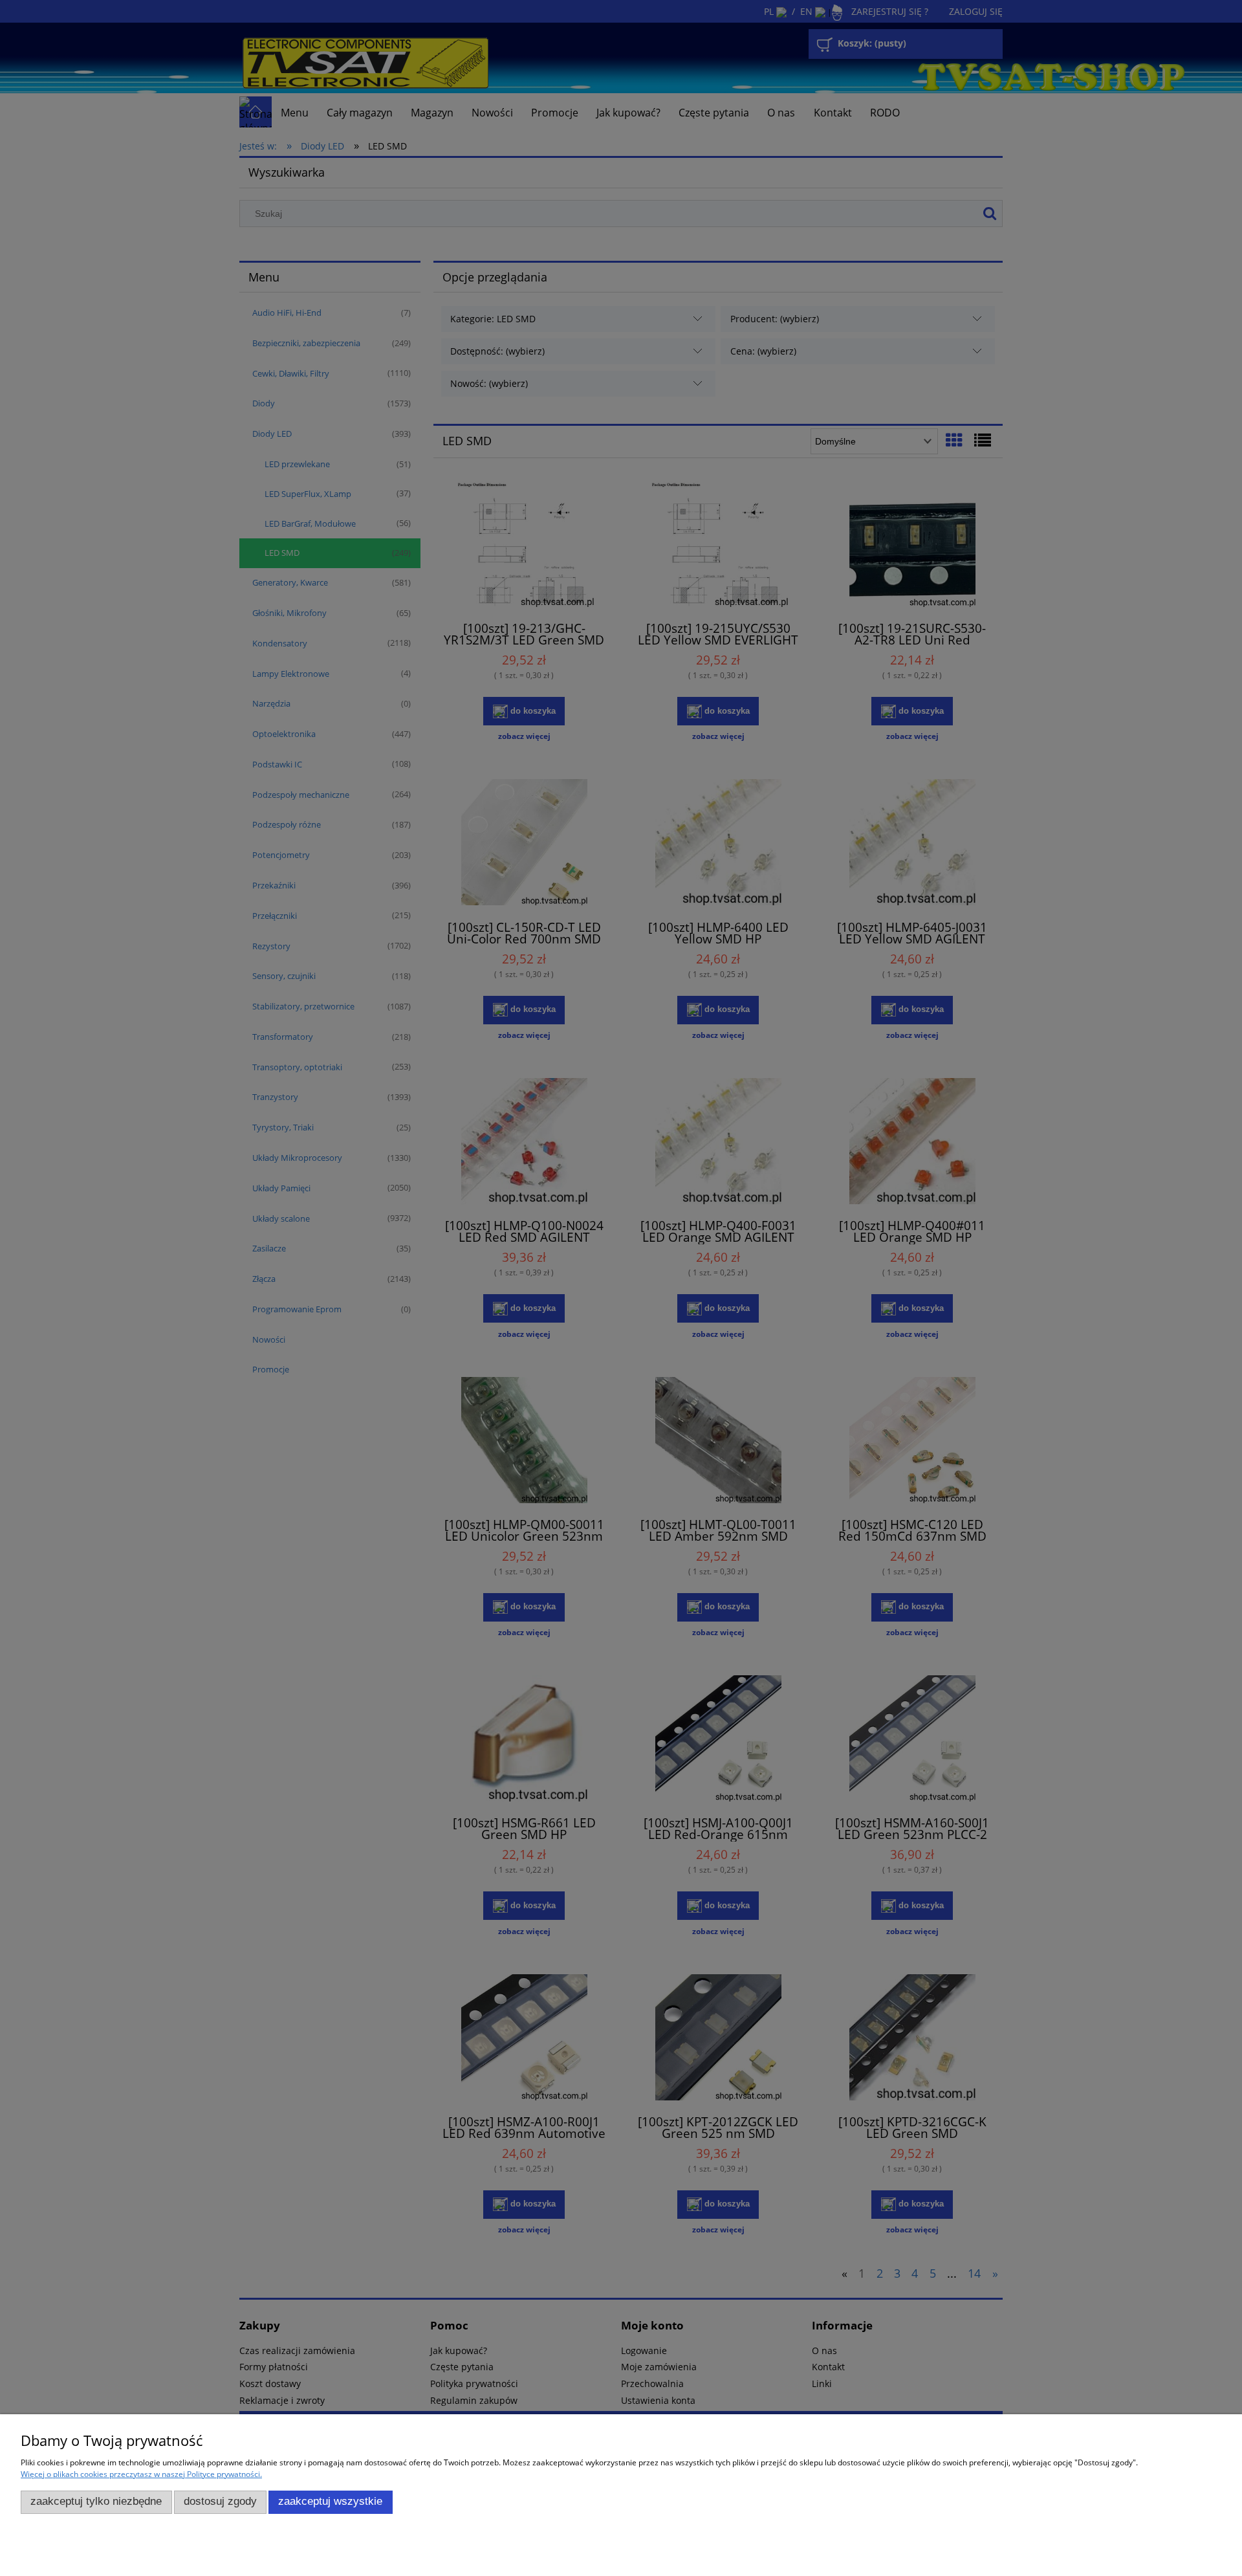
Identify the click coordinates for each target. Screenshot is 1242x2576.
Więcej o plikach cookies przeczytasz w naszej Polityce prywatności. (141, 2474)
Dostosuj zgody (220, 2501)
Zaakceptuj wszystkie (330, 2501)
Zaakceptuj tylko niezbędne (96, 2501)
